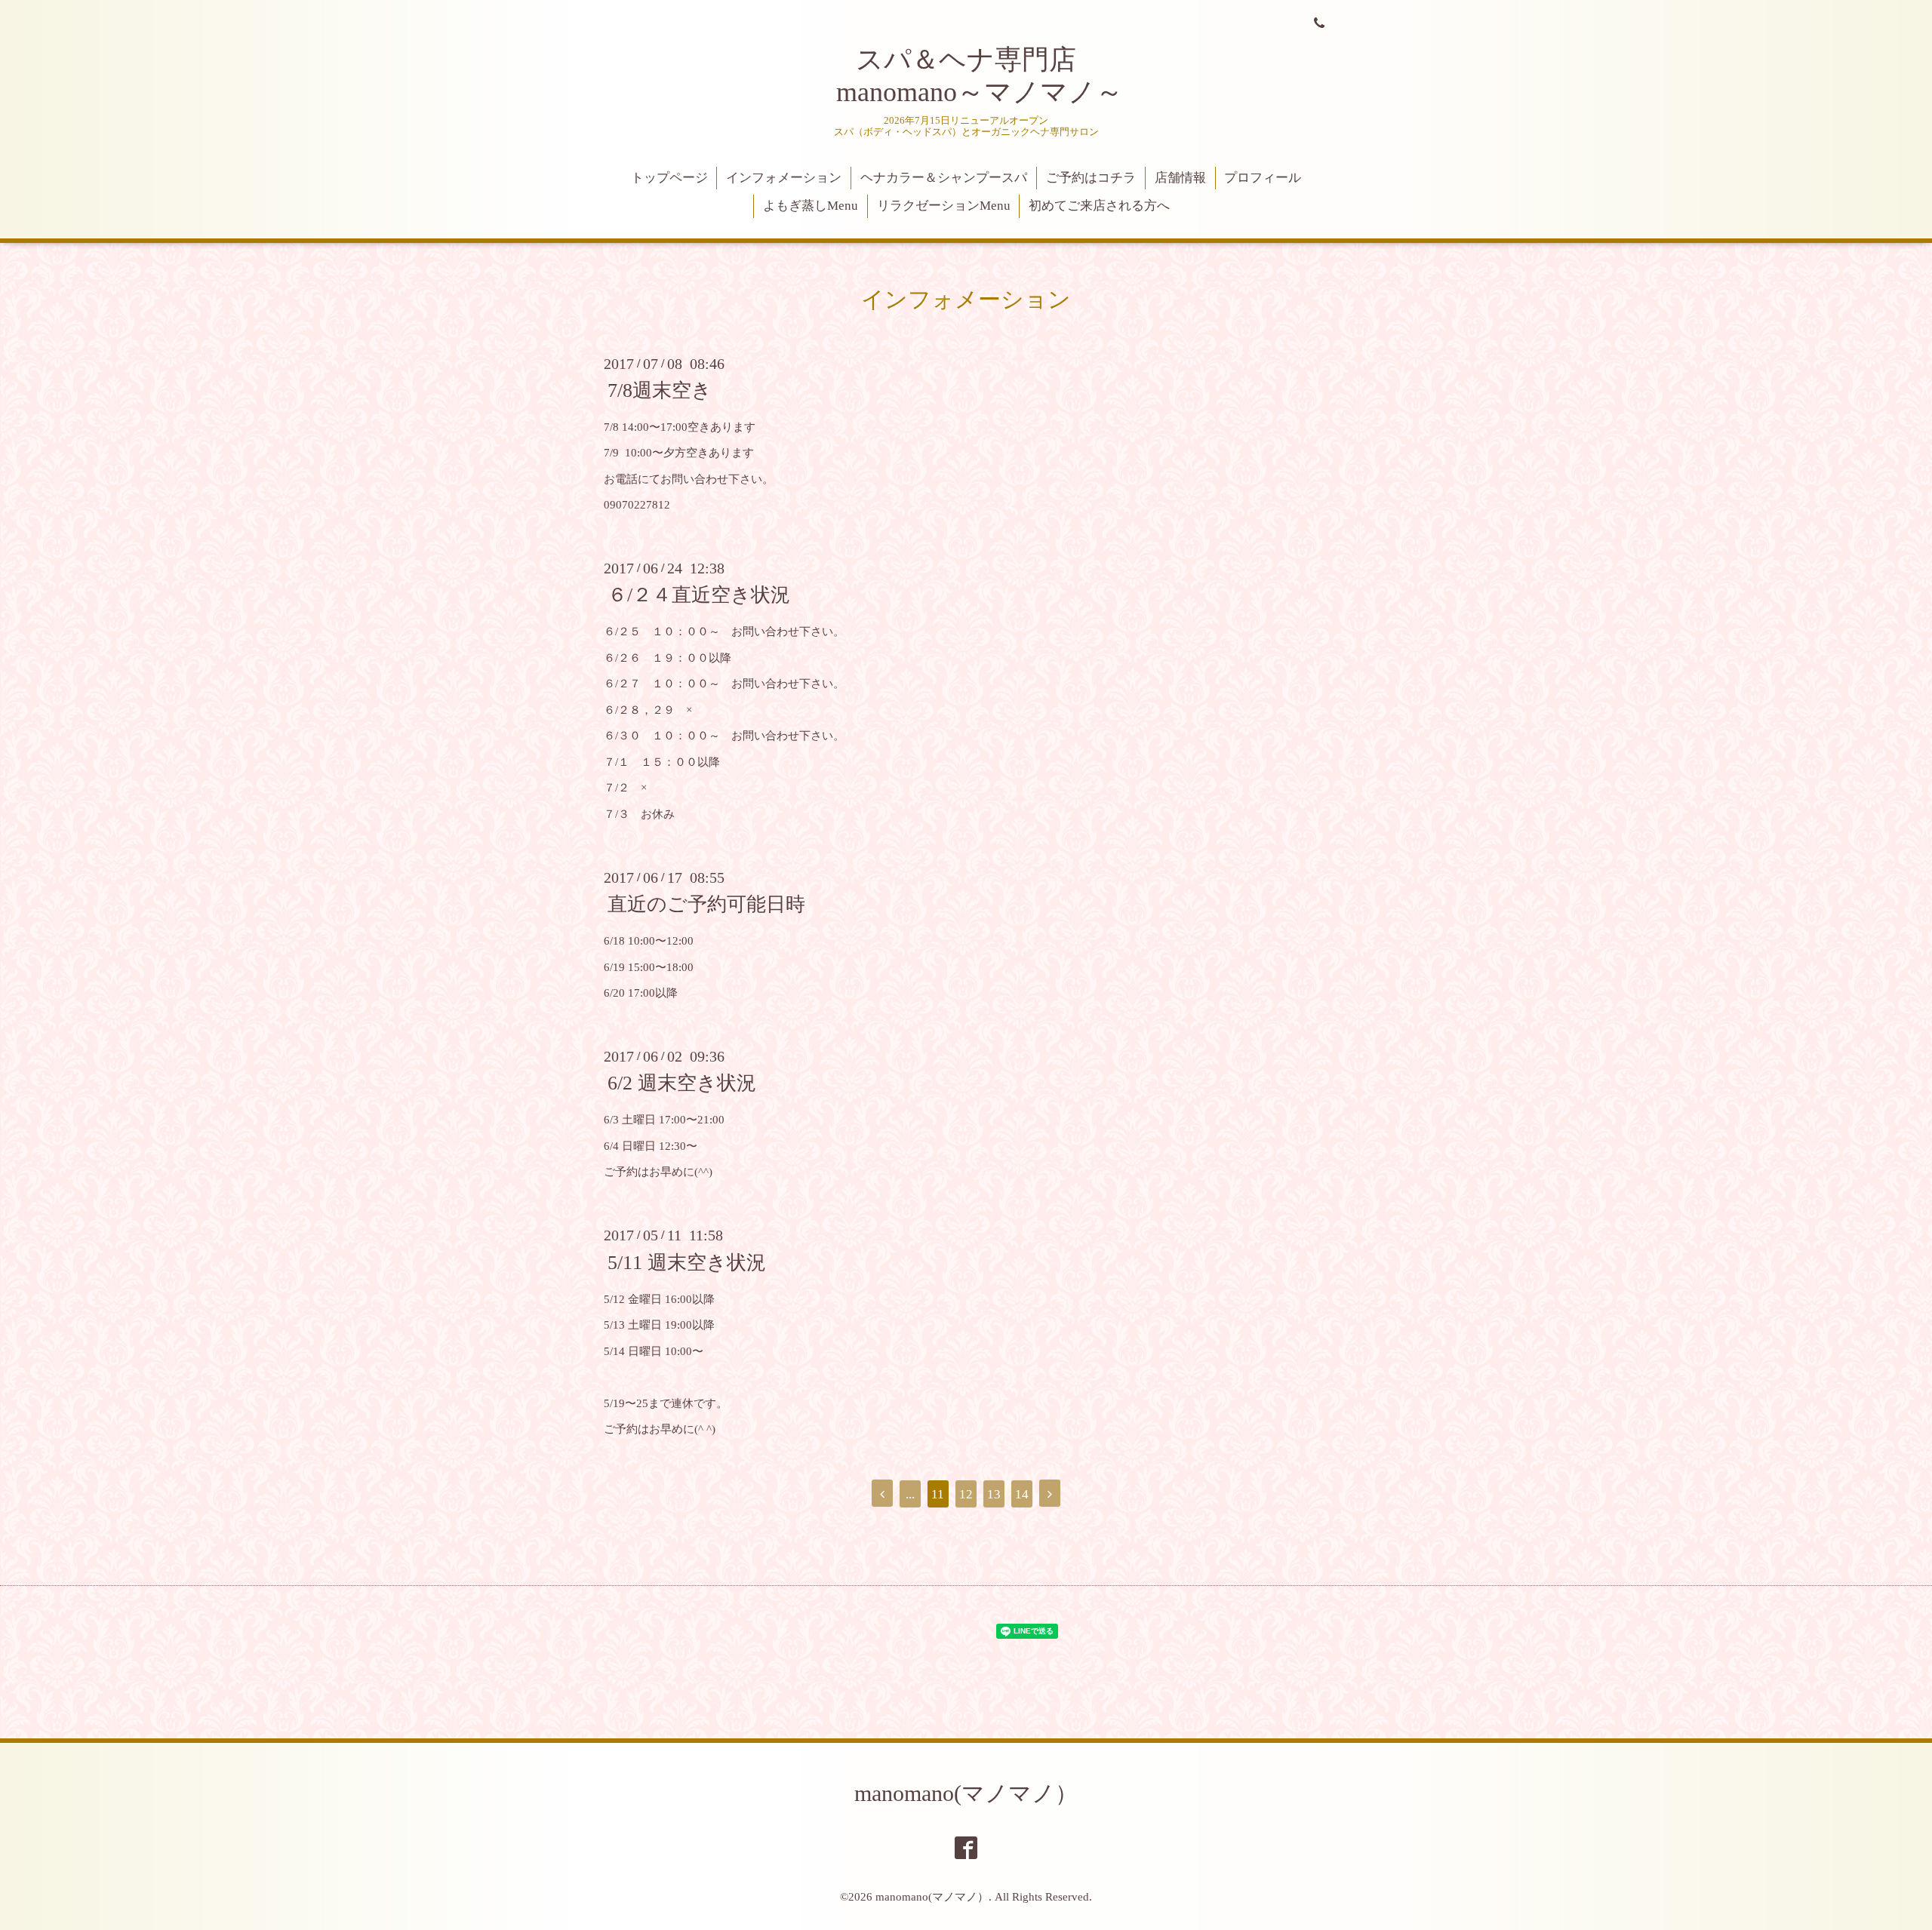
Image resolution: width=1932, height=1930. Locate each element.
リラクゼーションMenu (944, 206)
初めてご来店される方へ (1099, 206)
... (910, 1494)
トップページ (669, 178)
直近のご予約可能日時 (706, 904)
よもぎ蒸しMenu (811, 206)
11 (938, 1494)
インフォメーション (784, 178)
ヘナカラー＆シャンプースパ (944, 178)
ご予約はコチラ (1091, 178)
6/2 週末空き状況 (682, 1083)
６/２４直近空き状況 (699, 595)
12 (966, 1494)
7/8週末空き (660, 390)
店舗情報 (1180, 178)
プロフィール (1263, 178)
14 (1022, 1494)
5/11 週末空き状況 (687, 1262)
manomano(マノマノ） (966, 1793)
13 (994, 1494)
